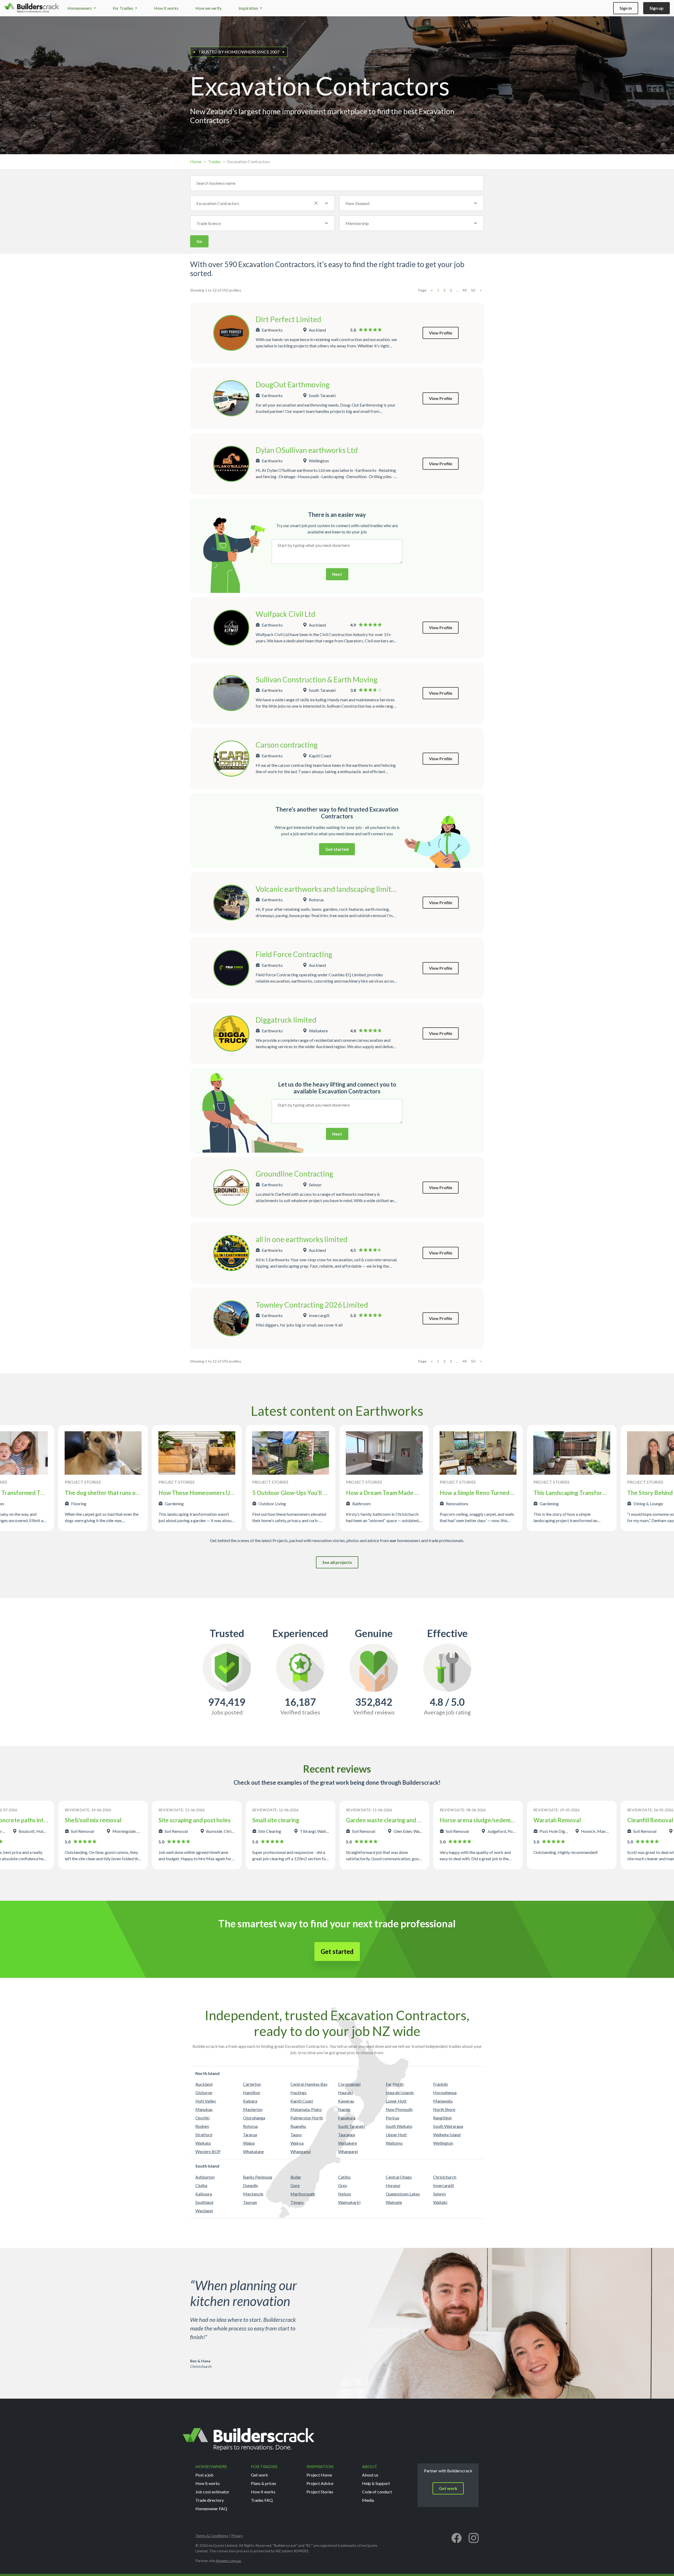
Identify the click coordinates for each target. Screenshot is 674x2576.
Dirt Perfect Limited (288, 319)
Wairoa (297, 2143)
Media (368, 2500)
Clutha (201, 2185)
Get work (259, 2475)
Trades (214, 161)
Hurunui (393, 2185)
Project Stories (320, 2492)
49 (465, 290)
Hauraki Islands (400, 2092)
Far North (395, 2084)
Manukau (204, 2109)
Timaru (297, 2202)
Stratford (204, 2135)
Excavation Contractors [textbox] (218, 203)
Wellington (443, 2143)
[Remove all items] (316, 203)
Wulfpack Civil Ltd (286, 614)
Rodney (202, 2126)
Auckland (204, 2084)
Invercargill (443, 2185)
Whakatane (253, 2151)
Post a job (204, 2475)
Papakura (347, 2118)
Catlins (344, 2177)
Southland (204, 2202)
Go (199, 241)
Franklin (440, 2084)
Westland (204, 2211)
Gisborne (204, 2092)
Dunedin (251, 2185)
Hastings (299, 2092)
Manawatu (443, 2101)
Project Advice (320, 2483)
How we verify (209, 8)
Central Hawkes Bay (309, 2084)
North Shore (444, 2109)
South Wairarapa (448, 2126)
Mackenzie (253, 2194)
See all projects (337, 1562)
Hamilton (252, 2092)
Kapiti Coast (302, 2101)
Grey (343, 2185)
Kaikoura (204, 2194)
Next (337, 574)
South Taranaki (351, 2126)
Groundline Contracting (294, 1174)
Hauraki (345, 2092)
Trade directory (210, 2500)
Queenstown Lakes (403, 2194)
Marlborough (303, 2194)
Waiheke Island (447, 2135)
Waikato (203, 2143)
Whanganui (301, 2151)
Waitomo (394, 2143)
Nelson (345, 2194)
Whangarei (348, 2151)
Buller (296, 2177)
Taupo (296, 2135)
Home (196, 161)
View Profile (441, 333)
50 (473, 290)
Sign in (626, 8)
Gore (295, 2185)
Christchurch (445, 2177)
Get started (337, 849)
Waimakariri (349, 2202)
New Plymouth (399, 2109)
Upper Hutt (396, 2135)
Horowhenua (445, 2092)
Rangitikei (442, 2118)
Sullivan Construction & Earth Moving (317, 679)
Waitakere (348, 2143)
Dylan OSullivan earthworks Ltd (307, 450)
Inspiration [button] (249, 8)
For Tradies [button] (123, 8)
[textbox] (406, 203)
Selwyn (439, 2194)
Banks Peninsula (258, 2177)
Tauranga (346, 2135)
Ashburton (205, 2177)
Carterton (252, 2084)
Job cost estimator (212, 2492)
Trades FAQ (262, 2500)
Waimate (394, 2202)
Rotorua (250, 2126)
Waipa (249, 2143)
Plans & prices (264, 2483)
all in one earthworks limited (302, 1239)
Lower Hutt (396, 2101)
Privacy (237, 2536)
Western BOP (208, 2151)
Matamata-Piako (306, 2109)
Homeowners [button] (80, 8)
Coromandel (349, 2084)
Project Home (319, 2475)
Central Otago (399, 2177)
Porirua (392, 2118)
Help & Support (376, 2483)
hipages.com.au (229, 2561)
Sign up (656, 8)
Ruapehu (298, 2126)
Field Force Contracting (294, 954)
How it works (166, 8)
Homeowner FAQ (211, 2509)
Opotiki (202, 2118)
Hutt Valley (206, 2101)
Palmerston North (307, 2118)
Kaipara (250, 2101)
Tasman (250, 2202)
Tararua (250, 2135)
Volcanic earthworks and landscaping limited (328, 889)
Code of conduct (377, 2492)
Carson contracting (287, 745)
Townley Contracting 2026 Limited (312, 1305)
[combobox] (262, 203)
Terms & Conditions (212, 2536)
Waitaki (440, 2202)
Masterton (253, 2109)
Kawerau (346, 2101)
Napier (344, 2109)
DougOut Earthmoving (293, 384)
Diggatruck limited (286, 1020)
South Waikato (399, 2126)
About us (370, 2475)
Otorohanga (254, 2118)
